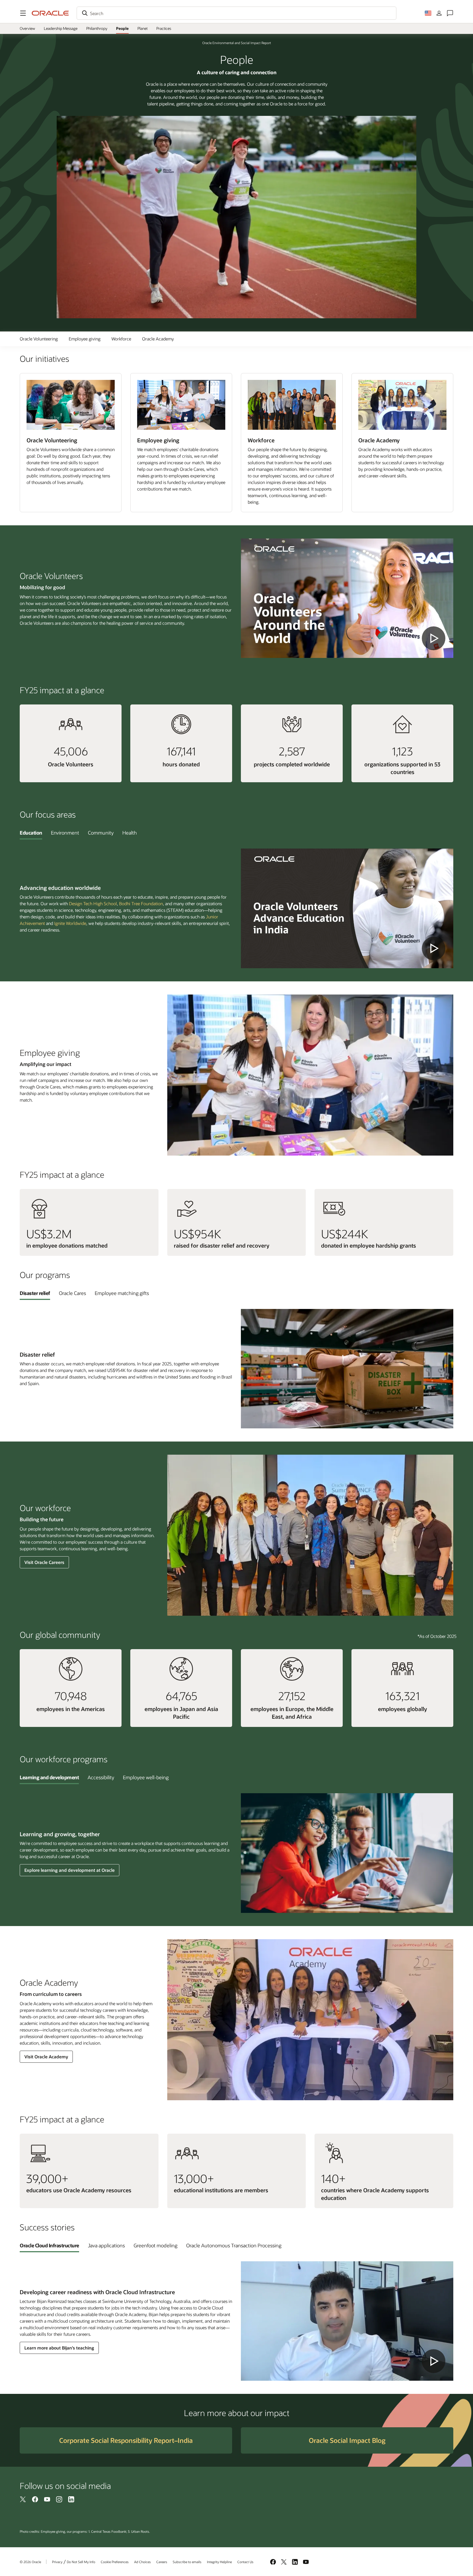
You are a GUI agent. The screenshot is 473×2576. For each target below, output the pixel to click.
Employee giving (85, 339)
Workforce (121, 339)
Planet (142, 28)
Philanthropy (97, 28)
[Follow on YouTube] (47, 2499)
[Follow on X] (23, 2499)
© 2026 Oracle (30, 2562)
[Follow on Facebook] (35, 2499)
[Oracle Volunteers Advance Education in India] (347, 908)
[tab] (31, 833)
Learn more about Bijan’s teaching (59, 2348)
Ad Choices (142, 2562)
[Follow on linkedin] (71, 2499)
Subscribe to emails (187, 2562)
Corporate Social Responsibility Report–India (126, 2440)
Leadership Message (61, 28)
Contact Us (245, 2562)
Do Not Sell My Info (81, 2562)
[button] (23, 13)
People (122, 28)
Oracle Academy (158, 339)
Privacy (57, 2562)
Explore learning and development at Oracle (70, 1870)
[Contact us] (450, 13)
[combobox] (236, 13)
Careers (162, 2562)
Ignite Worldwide (70, 923)
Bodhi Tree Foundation (141, 903)
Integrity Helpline (219, 2562)
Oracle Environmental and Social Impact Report (237, 43)
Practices (164, 28)
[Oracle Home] (50, 13)
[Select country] (428, 13)
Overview (27, 28)
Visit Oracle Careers (44, 1562)
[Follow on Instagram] (59, 2499)
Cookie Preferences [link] (115, 2562)
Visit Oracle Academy (46, 2057)
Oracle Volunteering (39, 339)
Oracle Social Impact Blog (347, 2440)
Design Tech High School (93, 903)
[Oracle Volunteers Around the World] (347, 598)
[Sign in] (439, 13)
